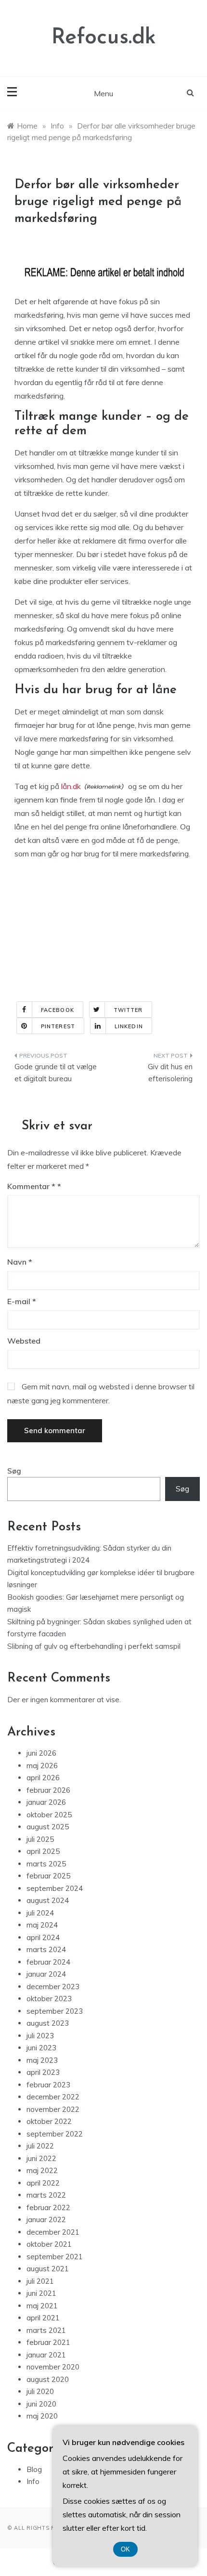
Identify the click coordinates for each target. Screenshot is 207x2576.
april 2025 (43, 1851)
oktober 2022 (49, 2121)
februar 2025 (48, 1876)
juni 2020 (41, 2404)
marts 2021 (46, 2330)
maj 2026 (42, 1766)
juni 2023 (41, 2048)
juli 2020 (40, 2391)
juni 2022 (41, 2158)
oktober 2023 (49, 1999)
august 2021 (48, 2269)
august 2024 (48, 1900)
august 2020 (48, 2379)
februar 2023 (48, 2085)
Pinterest (58, 1026)
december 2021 (53, 2232)
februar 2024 (48, 1962)
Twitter (128, 1010)
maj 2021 (42, 2306)
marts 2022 (46, 2195)
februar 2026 (48, 1790)
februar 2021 (48, 2342)
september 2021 (55, 2257)
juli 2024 (40, 1913)
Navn (20, 1262)
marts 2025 (46, 1864)
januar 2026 (46, 1802)
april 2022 (43, 2183)
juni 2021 (41, 2293)
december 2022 (53, 2097)
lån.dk (71, 786)
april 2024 (43, 1937)
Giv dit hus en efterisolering (170, 1073)
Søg (14, 1471)
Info (33, 2481)
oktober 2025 (49, 1815)
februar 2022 (48, 2207)
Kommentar (31, 1186)
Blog (34, 2469)
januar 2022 (46, 2220)
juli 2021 (40, 2281)
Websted (24, 1341)
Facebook (58, 1010)
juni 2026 (41, 1753)
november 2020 (53, 2367)
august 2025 (48, 1827)
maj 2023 (42, 2060)
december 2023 (53, 1987)
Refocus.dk (104, 38)
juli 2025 (40, 1839)
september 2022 (55, 2134)
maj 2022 (42, 2170)
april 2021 (43, 2318)
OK (125, 2549)
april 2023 (43, 2072)
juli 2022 (40, 2146)
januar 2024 (46, 1974)
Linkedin (129, 1026)
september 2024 (55, 1888)
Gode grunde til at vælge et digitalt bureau (56, 1073)
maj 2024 (42, 1925)
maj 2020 (42, 2416)
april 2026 (43, 1778)
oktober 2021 (49, 2244)
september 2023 (55, 2011)
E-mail (22, 1301)
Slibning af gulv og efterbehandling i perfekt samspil (94, 1646)
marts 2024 (46, 1949)
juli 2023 (40, 2036)
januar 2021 (46, 2355)
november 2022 (53, 2109)
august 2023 (48, 2023)
